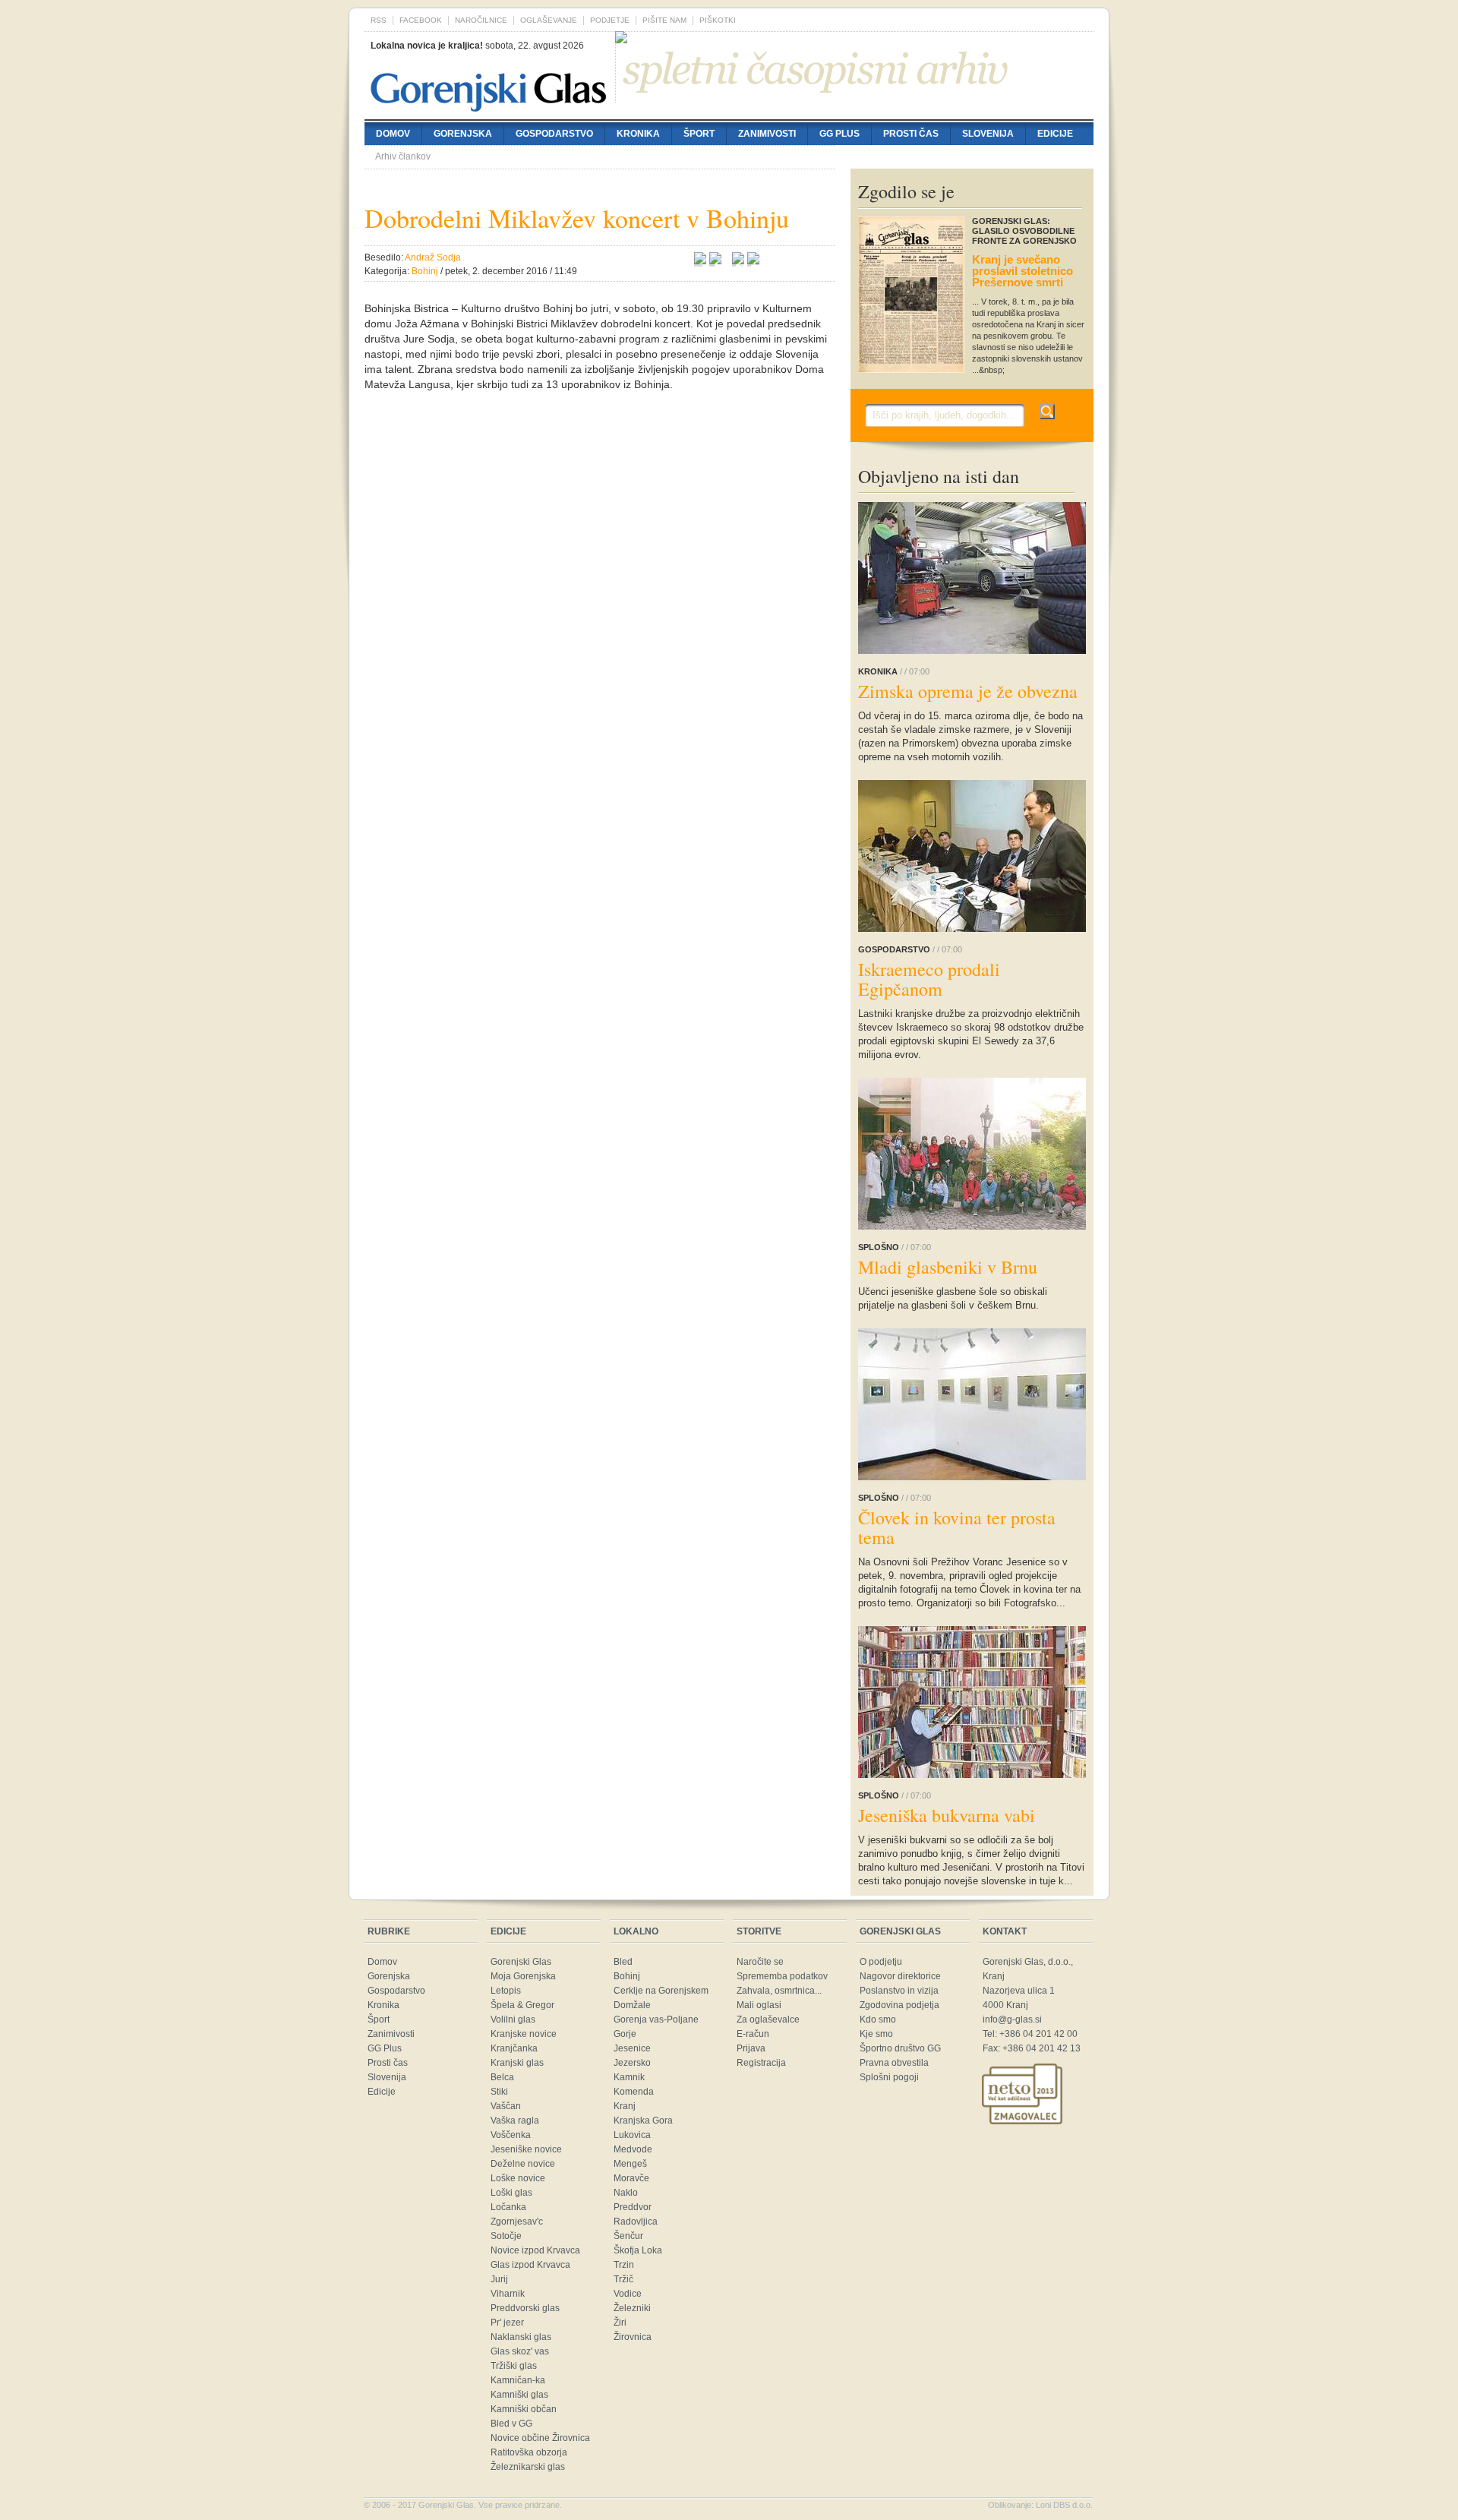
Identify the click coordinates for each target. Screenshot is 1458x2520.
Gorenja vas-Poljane (656, 2019)
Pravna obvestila (894, 2063)
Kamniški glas (519, 2395)
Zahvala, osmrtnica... (779, 1991)
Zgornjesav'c (517, 2222)
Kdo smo (878, 2019)
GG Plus (839, 134)
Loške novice (518, 2178)
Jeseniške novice (526, 2149)
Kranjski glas (517, 2063)
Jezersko (632, 2063)
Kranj (625, 2106)
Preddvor (633, 2207)
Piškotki (718, 20)
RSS (379, 20)
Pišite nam (664, 20)
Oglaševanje (549, 20)
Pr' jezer (507, 2323)
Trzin (624, 2265)
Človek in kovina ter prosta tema (957, 1527)
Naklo (626, 2193)
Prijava (751, 2048)
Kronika (638, 134)
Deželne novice (523, 2164)
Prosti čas (911, 134)
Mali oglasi (759, 2005)
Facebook (421, 20)
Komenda (634, 2092)
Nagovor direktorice (900, 1976)
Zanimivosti (767, 134)
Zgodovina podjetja (899, 2005)
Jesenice (632, 2048)
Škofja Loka (638, 2250)
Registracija (761, 2063)
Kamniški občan (524, 2409)
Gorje (625, 2034)
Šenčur (628, 2236)
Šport (699, 134)
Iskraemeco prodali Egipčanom (929, 979)
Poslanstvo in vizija (899, 1991)
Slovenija (988, 134)
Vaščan (506, 2106)
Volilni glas (513, 2019)
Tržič (623, 2279)
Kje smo (876, 2034)
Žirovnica (633, 2337)
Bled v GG (511, 2424)
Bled (623, 1962)
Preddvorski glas (525, 2308)
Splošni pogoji (889, 2077)
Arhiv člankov (403, 156)
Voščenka (511, 2135)
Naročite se (760, 1962)
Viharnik (508, 2294)
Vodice (628, 2294)
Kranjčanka (514, 2048)
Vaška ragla (515, 2121)
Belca (502, 2077)
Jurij (499, 2279)
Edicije (1055, 134)
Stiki (499, 2092)
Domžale (632, 2005)
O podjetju (881, 1962)
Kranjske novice (524, 2034)
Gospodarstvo (554, 134)
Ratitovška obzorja (529, 2452)
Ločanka (508, 2207)
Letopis (506, 1991)
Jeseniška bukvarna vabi (947, 1815)
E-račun (753, 2034)
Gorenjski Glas (521, 1962)
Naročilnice (481, 20)
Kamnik (629, 2077)
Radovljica (636, 2222)
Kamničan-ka (518, 2380)
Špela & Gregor (522, 2005)
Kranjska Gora (643, 2121)
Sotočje (506, 2236)
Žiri (620, 2323)
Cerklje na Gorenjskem (661, 1991)
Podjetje (610, 20)
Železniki (632, 2308)
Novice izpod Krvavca (535, 2250)
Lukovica (632, 2135)
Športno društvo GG (900, 2048)
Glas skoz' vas (520, 2351)
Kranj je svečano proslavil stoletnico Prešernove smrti (1022, 271)
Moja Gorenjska (523, 1976)
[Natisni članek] (753, 261)
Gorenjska (463, 134)
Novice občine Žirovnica (540, 2438)
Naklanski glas (521, 2337)
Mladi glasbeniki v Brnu (948, 1267)
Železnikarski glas (528, 2467)
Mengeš (630, 2164)
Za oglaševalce (768, 2019)
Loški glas (511, 2193)
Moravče (631, 2178)
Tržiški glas (514, 2366)
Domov (393, 134)
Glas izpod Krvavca (530, 2265)
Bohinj (627, 1976)
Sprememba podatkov (782, 1976)
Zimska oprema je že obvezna (968, 691)
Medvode (633, 2149)
